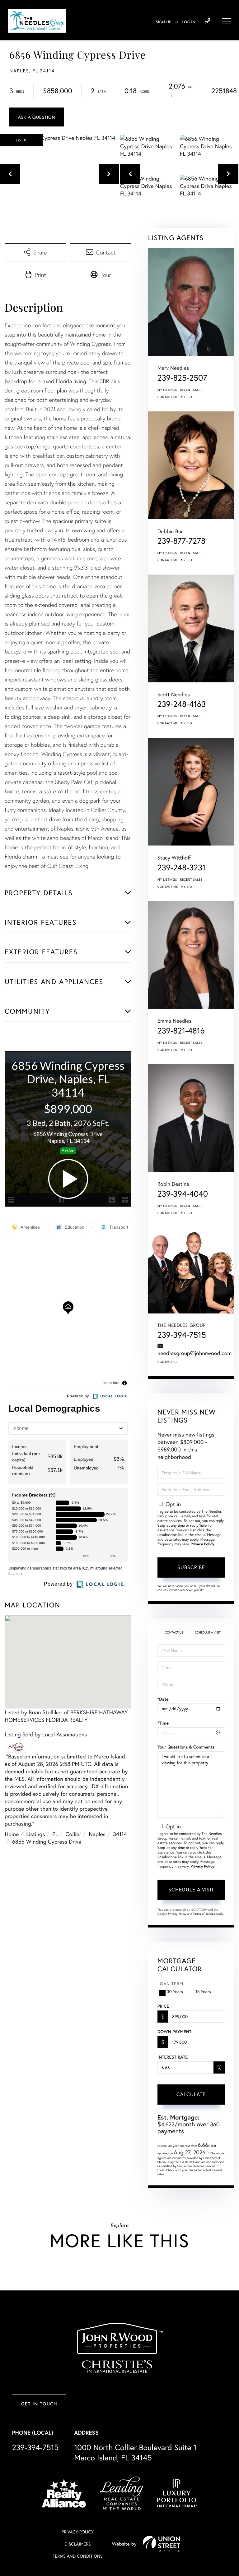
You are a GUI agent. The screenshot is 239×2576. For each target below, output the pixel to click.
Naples (97, 1834)
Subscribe (191, 1567)
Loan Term (170, 1984)
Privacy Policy (203, 1544)
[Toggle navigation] (227, 21)
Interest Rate (173, 2057)
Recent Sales (191, 390)
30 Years (175, 1991)
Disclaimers (77, 2544)
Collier (73, 1834)
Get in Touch (39, 2404)
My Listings (167, 390)
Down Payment (174, 2032)
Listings (35, 1834)
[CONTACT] (37, 117)
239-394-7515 (207, 21)
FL (55, 1834)
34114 (120, 1834)
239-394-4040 (183, 1194)
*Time (163, 1723)
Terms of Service (204, 1914)
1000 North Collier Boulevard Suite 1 (135, 2452)
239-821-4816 (181, 1031)
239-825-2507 (182, 378)
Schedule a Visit (208, 1632)
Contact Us (167, 1362)
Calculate (191, 2094)
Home (12, 1834)
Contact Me (168, 397)
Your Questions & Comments (186, 1747)
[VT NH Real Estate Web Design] (162, 2544)
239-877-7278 (182, 541)
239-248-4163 (182, 704)
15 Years (203, 1991)
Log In (189, 22)
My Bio (186, 397)
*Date (163, 1699)
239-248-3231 (182, 868)
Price (163, 2006)
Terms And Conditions (77, 2556)
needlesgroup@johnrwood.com (195, 1353)
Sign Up (164, 22)
